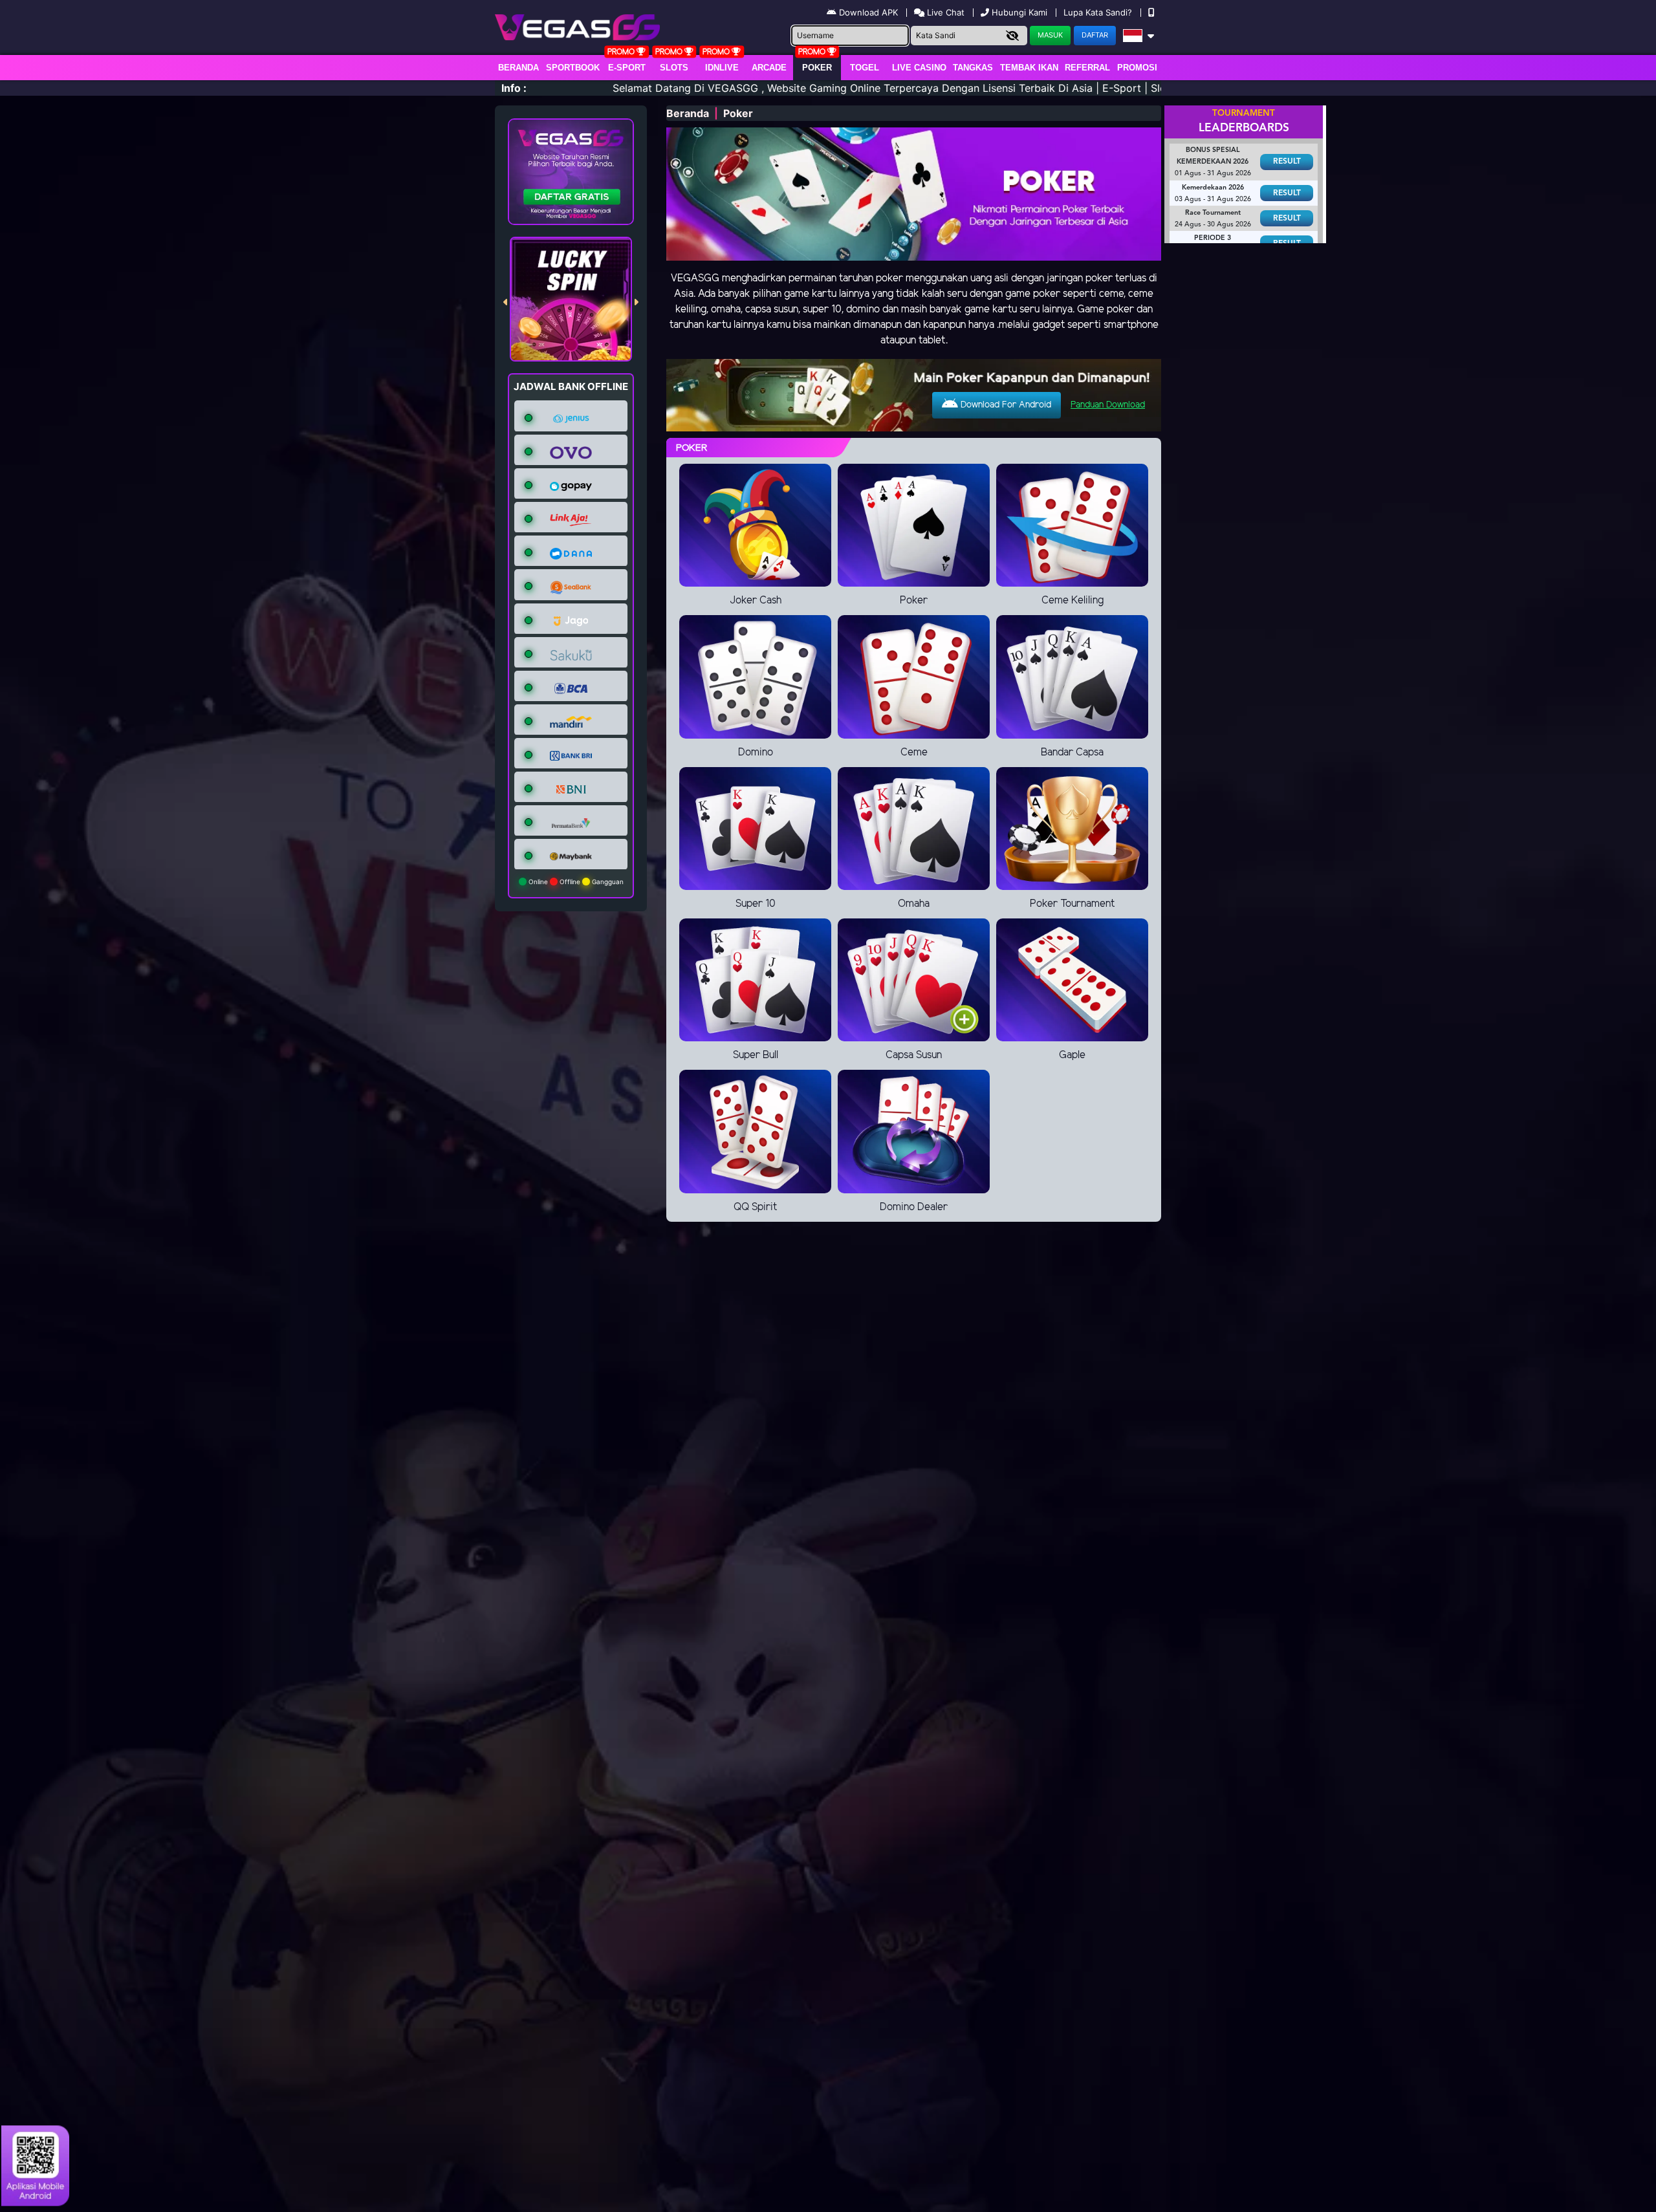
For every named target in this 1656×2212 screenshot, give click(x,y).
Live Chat (944, 12)
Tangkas (973, 68)
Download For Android (1005, 405)
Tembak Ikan (1029, 68)
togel (865, 68)
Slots (674, 68)
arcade (769, 68)
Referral (1087, 68)
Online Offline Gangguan (575, 882)
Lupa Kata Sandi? (1099, 12)
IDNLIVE (722, 68)
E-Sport (627, 68)
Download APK (868, 12)
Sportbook (573, 68)
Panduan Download (1108, 405)
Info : (514, 88)
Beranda (518, 68)
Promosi (1137, 68)
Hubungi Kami (1019, 12)
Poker (817, 68)
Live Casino (919, 68)
